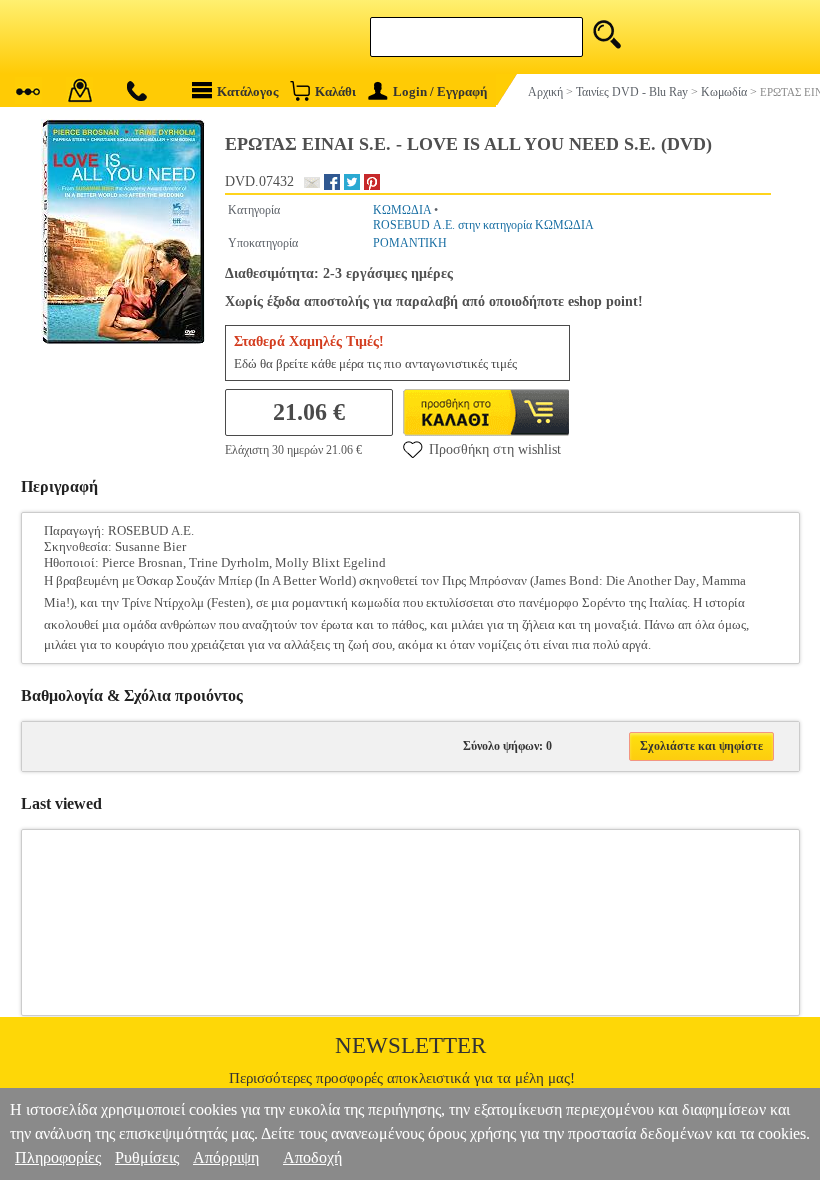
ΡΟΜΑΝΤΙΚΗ (410, 243)
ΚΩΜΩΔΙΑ (402, 210)
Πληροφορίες (58, 1157)
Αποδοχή (312, 1157)
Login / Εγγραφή (440, 91)
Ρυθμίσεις (147, 1157)
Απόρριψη (226, 1157)
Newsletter (410, 1045)
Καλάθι (335, 91)
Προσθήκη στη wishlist (495, 449)
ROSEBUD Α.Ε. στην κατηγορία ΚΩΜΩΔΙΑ (483, 225)
